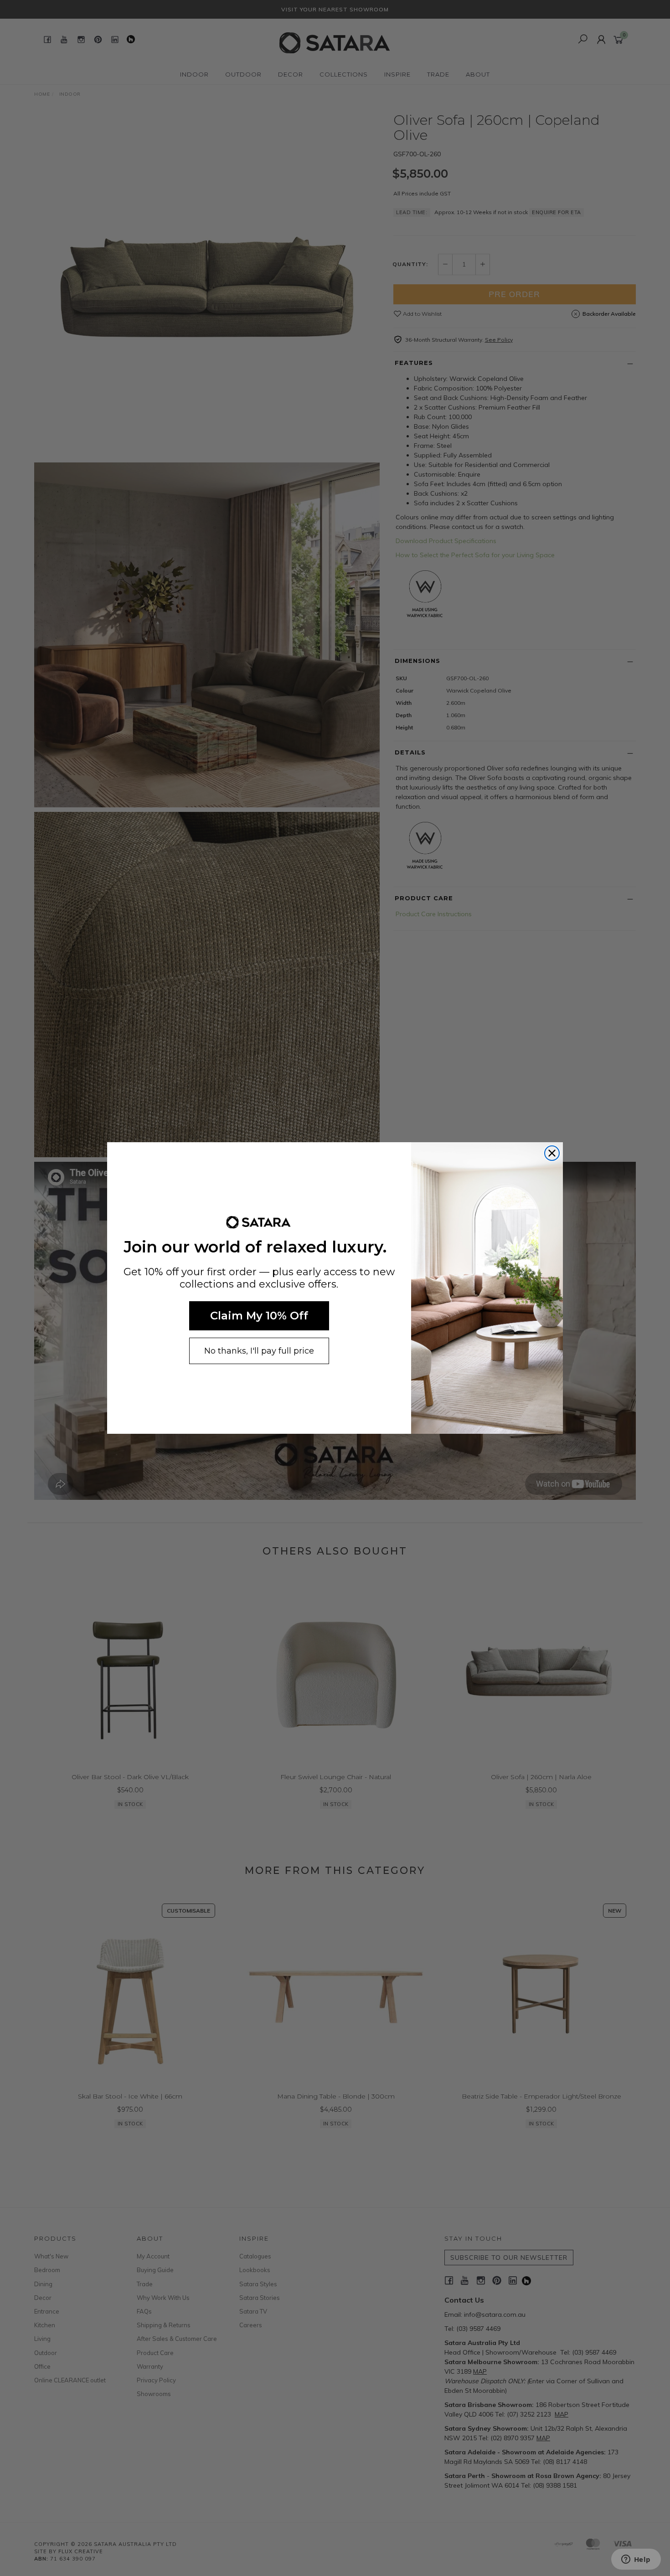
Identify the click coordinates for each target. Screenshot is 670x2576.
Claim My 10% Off (259, 1316)
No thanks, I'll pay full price (259, 1351)
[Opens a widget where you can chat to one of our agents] (636, 2560)
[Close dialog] (552, 1153)
